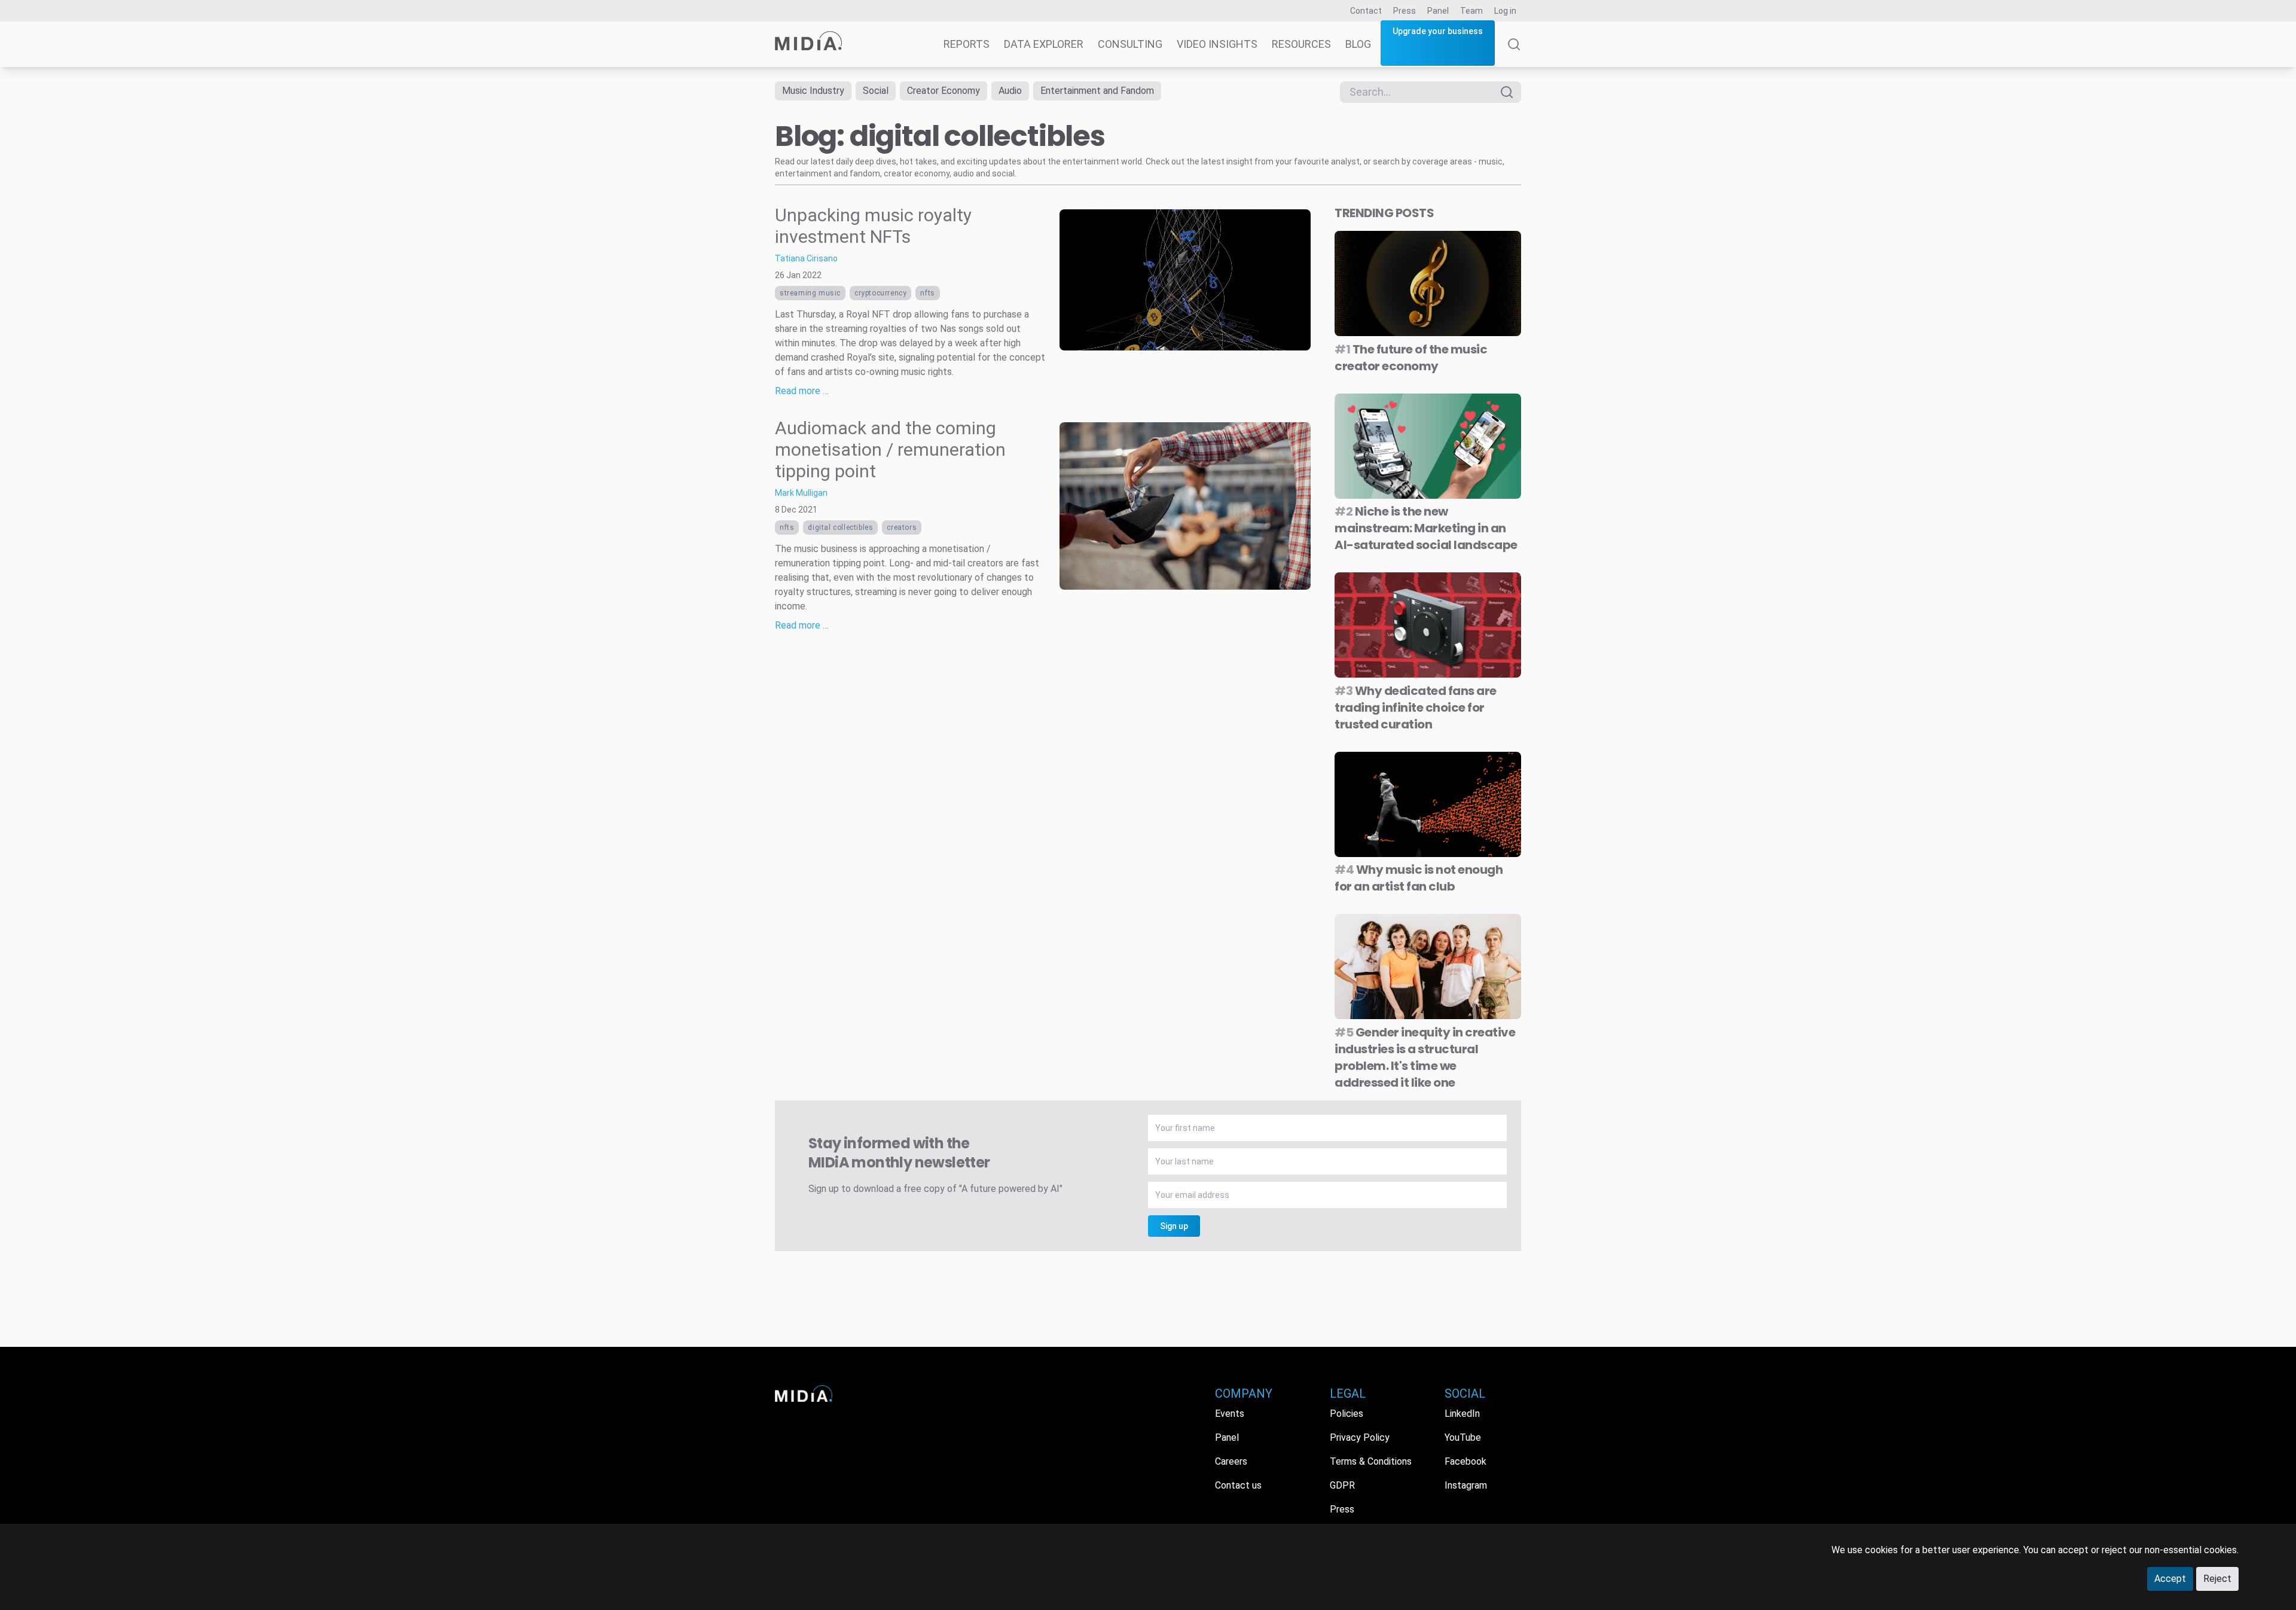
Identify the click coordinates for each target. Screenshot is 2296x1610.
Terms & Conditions (1371, 1461)
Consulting (1130, 44)
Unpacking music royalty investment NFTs (873, 226)
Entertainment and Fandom (1097, 91)
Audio (1010, 91)
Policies (1347, 1414)
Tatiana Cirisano (806, 258)
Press (1405, 11)
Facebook (1465, 1461)
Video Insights (1217, 44)
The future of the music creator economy (1411, 358)
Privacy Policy (1360, 1437)
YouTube (1463, 1437)
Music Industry (813, 91)
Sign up (1174, 1226)
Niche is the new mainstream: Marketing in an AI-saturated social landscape (1426, 528)
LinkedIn (1462, 1414)
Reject (2217, 1579)
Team (1471, 11)
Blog (1358, 44)
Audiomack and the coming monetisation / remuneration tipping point (890, 449)
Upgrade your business (1438, 31)
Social (876, 91)
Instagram (1466, 1485)
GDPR (1342, 1485)
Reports (967, 44)
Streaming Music (810, 293)
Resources (1301, 44)
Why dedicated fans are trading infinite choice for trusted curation (1416, 708)
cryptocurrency (880, 293)
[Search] (1514, 53)
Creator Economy (944, 91)
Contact (1366, 11)
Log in (1505, 11)
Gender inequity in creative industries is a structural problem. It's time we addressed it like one (1425, 1057)
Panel (1438, 11)
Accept (2170, 1579)
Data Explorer (1044, 44)
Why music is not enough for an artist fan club (1419, 878)
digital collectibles (840, 527)
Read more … (802, 391)
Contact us (1238, 1485)
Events (1230, 1414)
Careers (1231, 1461)
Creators (902, 527)
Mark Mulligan (801, 493)
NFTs (927, 293)
